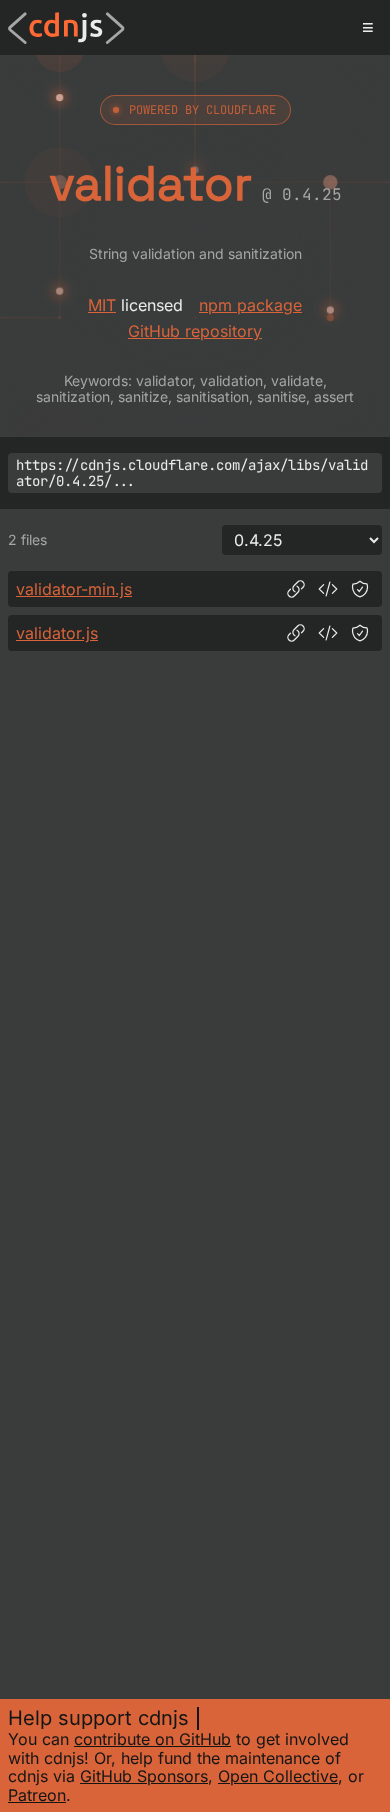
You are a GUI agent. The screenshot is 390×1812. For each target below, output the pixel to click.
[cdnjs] (66, 28)
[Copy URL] (296, 589)
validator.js (57, 633)
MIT (102, 305)
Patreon (37, 1795)
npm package (250, 305)
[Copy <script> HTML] (328, 589)
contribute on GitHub (152, 1739)
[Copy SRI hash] (360, 589)
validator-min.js (74, 589)
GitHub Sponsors (144, 1776)
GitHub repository (195, 331)
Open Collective (278, 1776)
